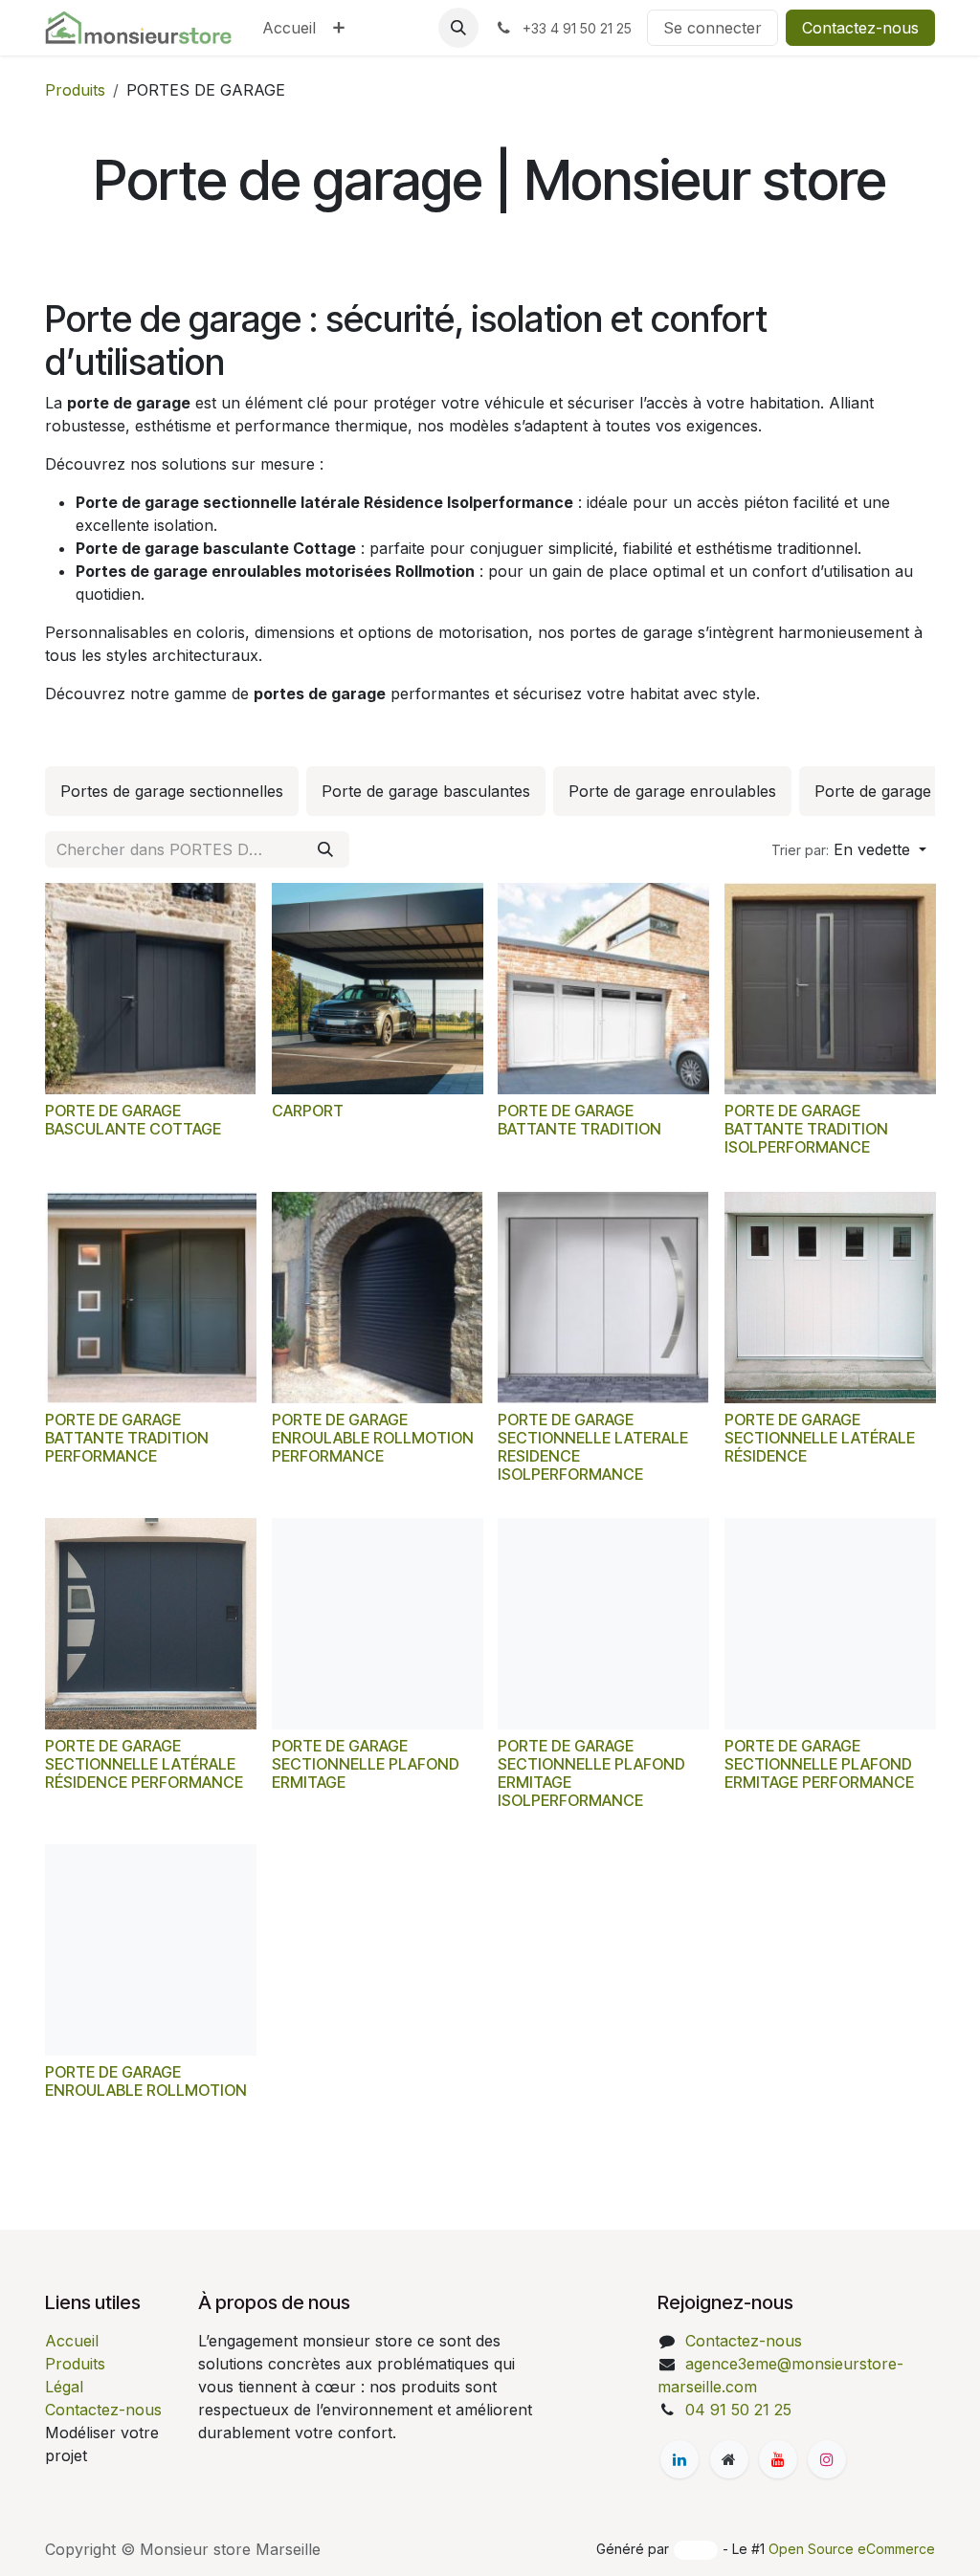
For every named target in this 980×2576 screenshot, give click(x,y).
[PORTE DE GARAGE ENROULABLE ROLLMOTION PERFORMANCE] (378, 1298)
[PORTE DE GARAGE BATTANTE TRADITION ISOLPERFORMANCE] (830, 989)
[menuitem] (289, 28)
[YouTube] (778, 2459)
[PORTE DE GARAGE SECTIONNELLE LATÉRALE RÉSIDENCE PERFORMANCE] (151, 1624)
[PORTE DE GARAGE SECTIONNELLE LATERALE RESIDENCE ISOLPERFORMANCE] (603, 1298)
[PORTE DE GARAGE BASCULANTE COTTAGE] (151, 989)
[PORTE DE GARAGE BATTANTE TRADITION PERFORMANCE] (151, 1298)
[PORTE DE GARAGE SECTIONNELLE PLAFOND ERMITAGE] (378, 1624)
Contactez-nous (860, 28)
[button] (458, 28)
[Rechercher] (325, 849)
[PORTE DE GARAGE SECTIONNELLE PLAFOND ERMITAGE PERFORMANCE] (830, 1624)
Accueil (72, 2341)
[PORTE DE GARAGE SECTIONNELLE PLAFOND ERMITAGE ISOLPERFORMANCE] (603, 1624)
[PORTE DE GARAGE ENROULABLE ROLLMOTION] (151, 1950)
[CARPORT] (378, 989)
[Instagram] (827, 2459)
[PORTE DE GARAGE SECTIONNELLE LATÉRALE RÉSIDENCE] (830, 1298)
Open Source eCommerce (852, 2549)
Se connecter (713, 28)
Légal (64, 2387)
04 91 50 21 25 (738, 2410)
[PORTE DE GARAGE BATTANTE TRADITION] (603, 989)
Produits (75, 90)
